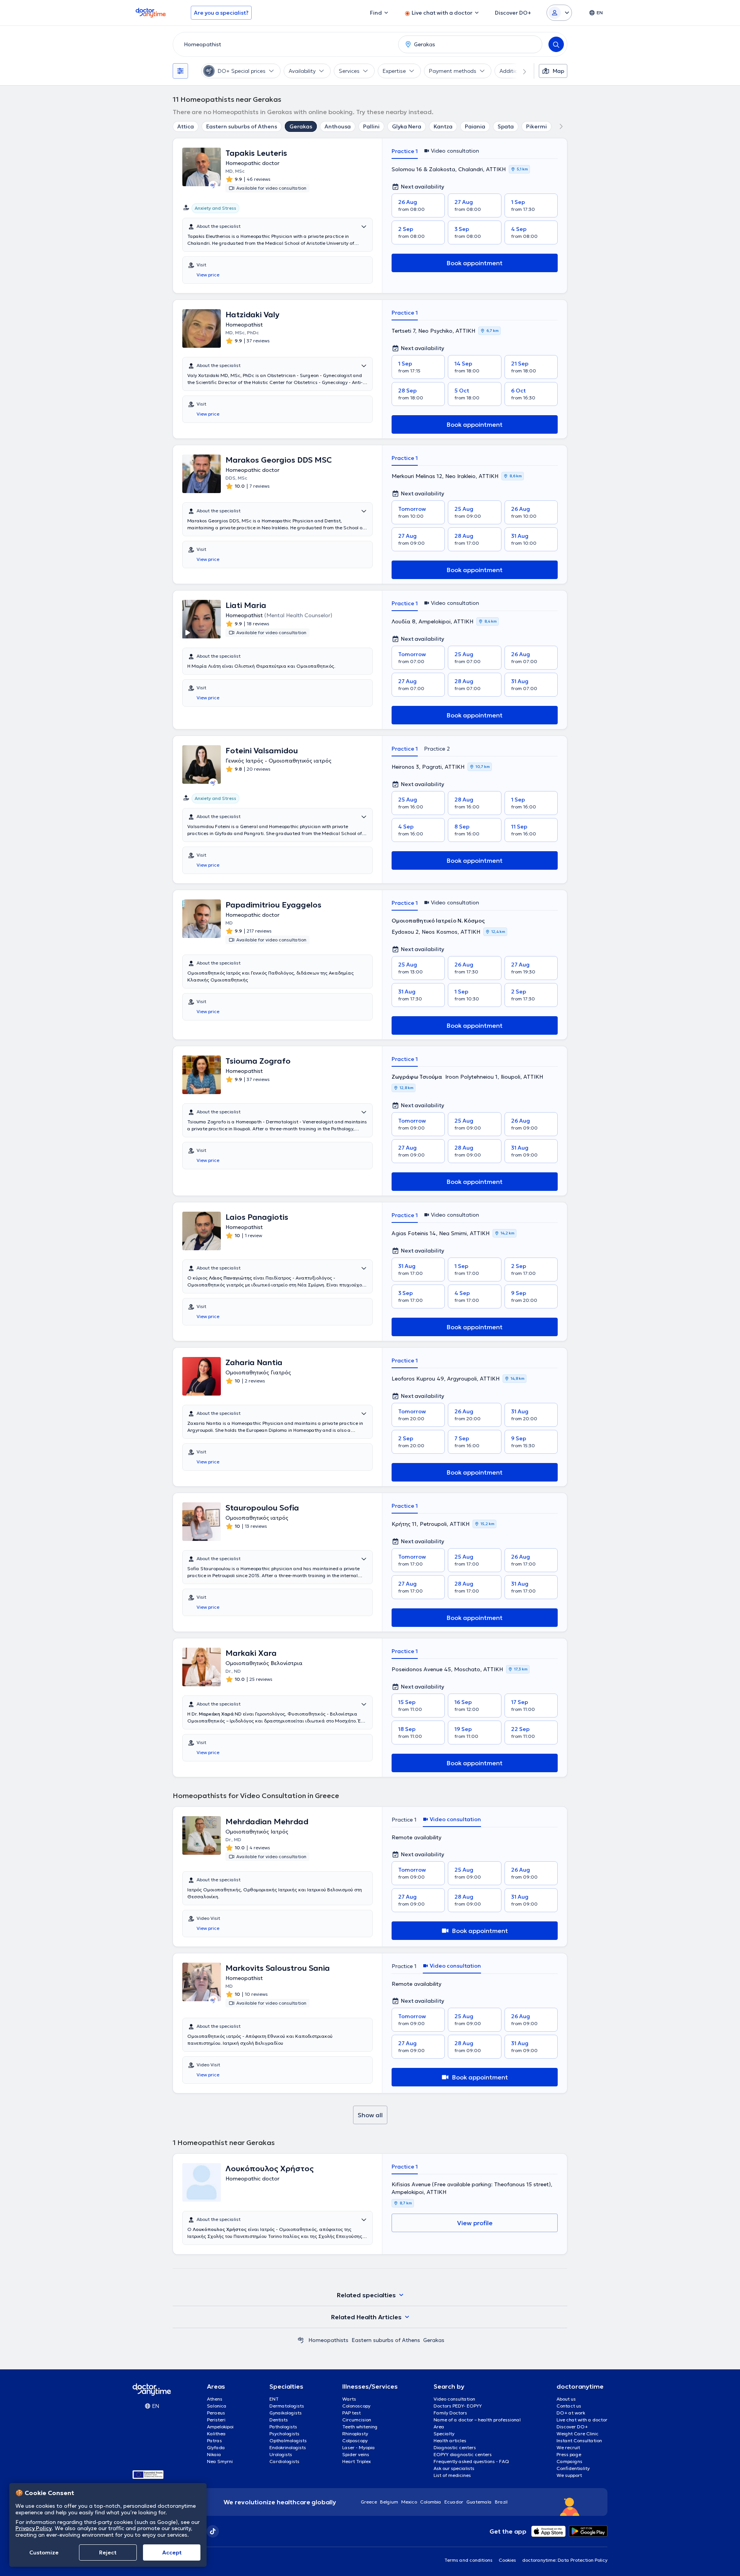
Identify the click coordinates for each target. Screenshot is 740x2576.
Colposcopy (355, 2440)
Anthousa (338, 126)
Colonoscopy (356, 2406)
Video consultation (454, 2399)
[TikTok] (213, 2531)
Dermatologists (287, 2406)
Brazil (501, 2502)
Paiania (475, 126)
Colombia (431, 2502)
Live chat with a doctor (582, 2420)
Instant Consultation (579, 2440)
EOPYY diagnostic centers (463, 2454)
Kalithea (216, 2434)
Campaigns (569, 2461)
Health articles (450, 2440)
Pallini (371, 126)
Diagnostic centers (455, 2447)
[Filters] (180, 71)
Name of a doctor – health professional (477, 2420)
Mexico (409, 2502)
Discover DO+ (572, 2427)
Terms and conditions (468, 2560)
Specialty (444, 2434)
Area (439, 2427)
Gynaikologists (286, 2413)
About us (566, 2399)
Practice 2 (437, 749)
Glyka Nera (407, 126)
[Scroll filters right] (520, 71)
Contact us (569, 2406)
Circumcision (357, 2420)
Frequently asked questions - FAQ (471, 2461)
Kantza (443, 126)
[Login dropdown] (559, 13)
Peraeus (216, 2413)
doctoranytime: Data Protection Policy (565, 2560)
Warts (349, 2399)
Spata (506, 126)
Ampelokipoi (220, 2427)
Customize (44, 2552)
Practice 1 (405, 151)
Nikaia (214, 2454)
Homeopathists (328, 2340)
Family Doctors (450, 2413)
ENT (274, 2399)
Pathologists (283, 2427)
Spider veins (356, 2454)
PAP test (351, 2413)
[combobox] (284, 44)
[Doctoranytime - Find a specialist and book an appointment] (301, 2340)
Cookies (507, 2560)
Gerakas (301, 126)
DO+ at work (571, 2413)
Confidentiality (573, 2468)
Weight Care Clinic (578, 2434)
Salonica (217, 2406)
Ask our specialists (454, 2468)
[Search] (556, 44)
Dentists (279, 2420)
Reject (108, 2552)
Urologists (281, 2454)
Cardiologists (284, 2461)
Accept (172, 2552)
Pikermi (536, 126)
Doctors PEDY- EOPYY (458, 2406)
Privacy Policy (34, 2528)
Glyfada (216, 2447)
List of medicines (452, 2475)
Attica (186, 126)
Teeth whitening (360, 2427)
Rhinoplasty (355, 2434)
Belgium (389, 2502)
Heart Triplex (357, 2461)
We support (569, 2475)
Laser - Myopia (359, 2447)
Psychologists (284, 2434)
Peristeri (216, 2420)
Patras (214, 2440)
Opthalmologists (288, 2440)
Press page (569, 2454)
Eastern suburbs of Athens (242, 126)
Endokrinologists (288, 2447)
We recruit (568, 2447)
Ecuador (454, 2502)
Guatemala (479, 2502)
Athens (215, 2399)
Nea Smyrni (220, 2461)
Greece (369, 2502)
